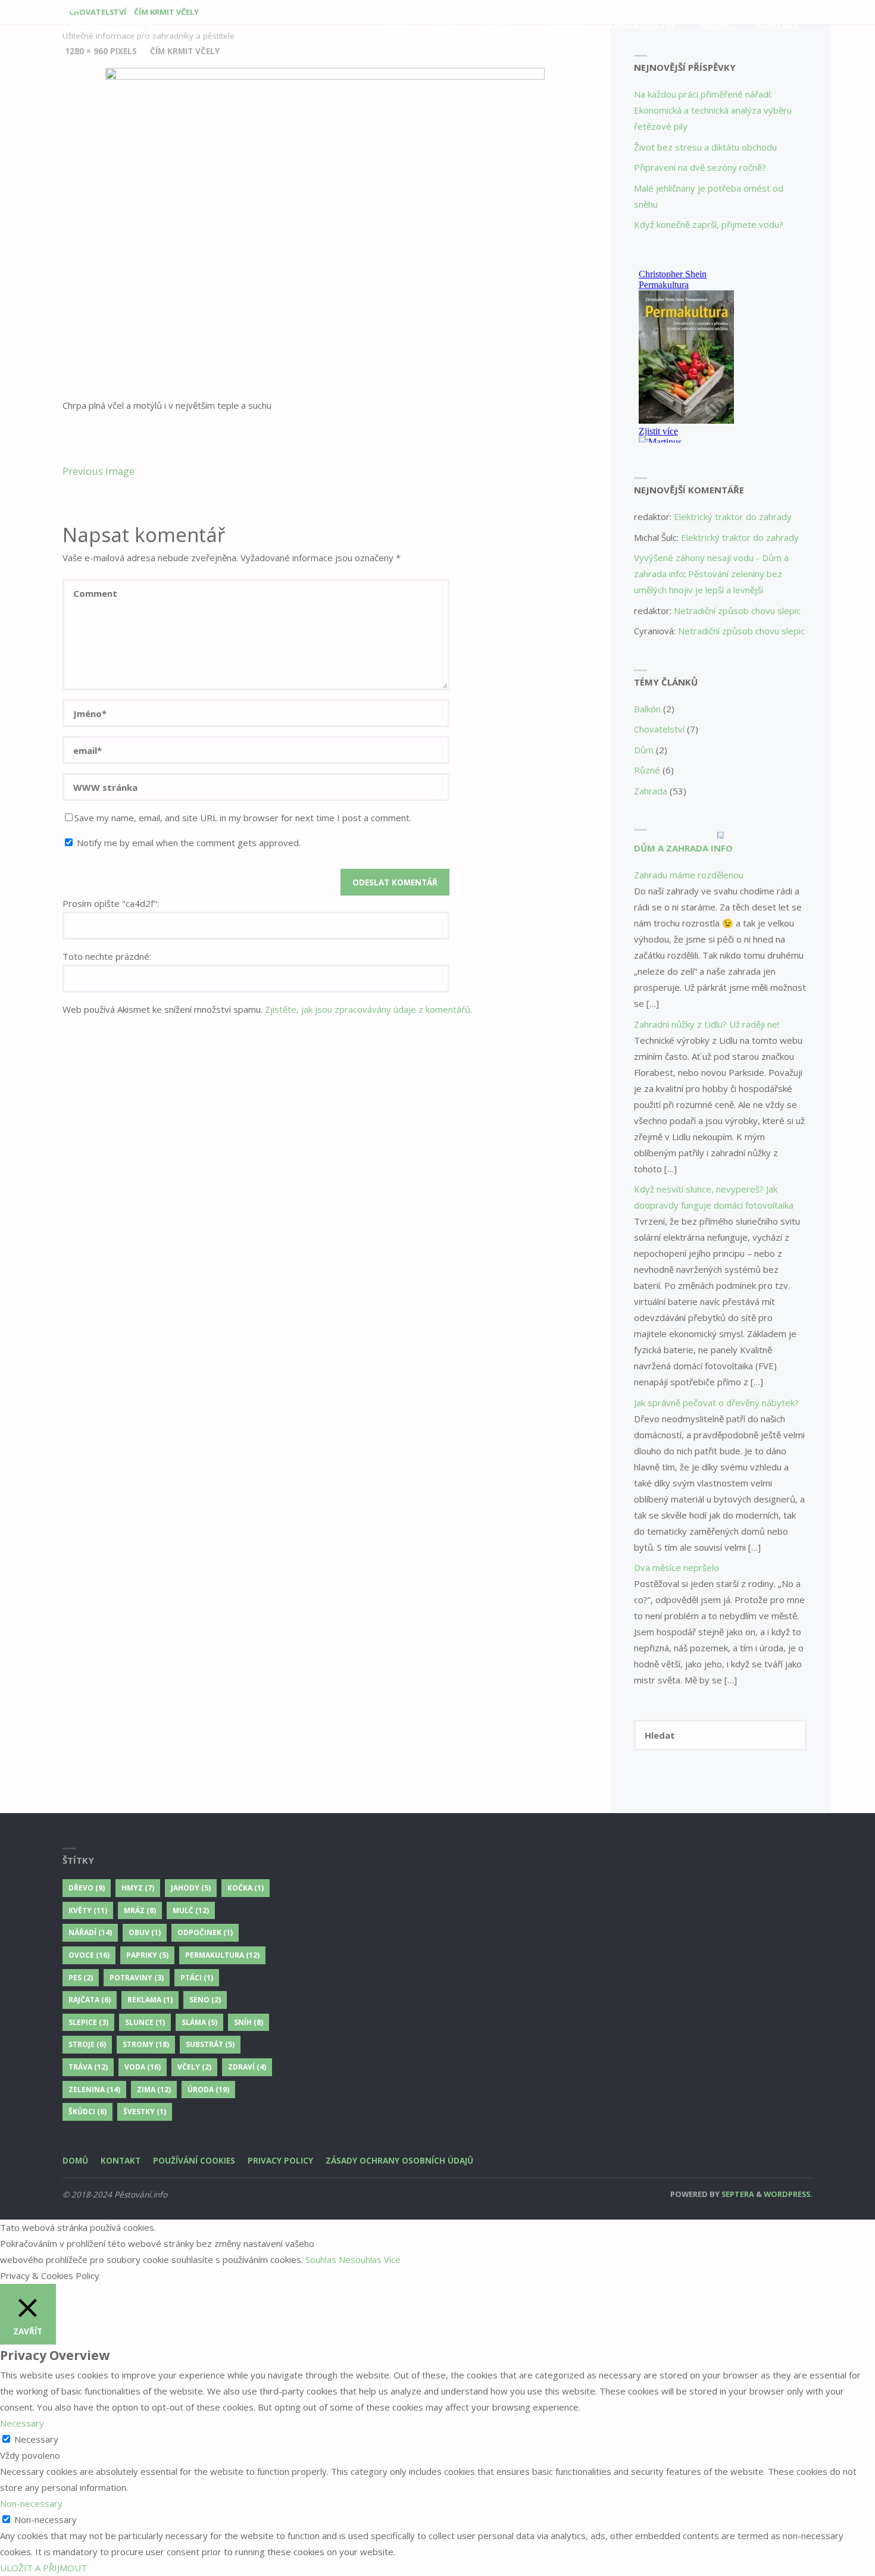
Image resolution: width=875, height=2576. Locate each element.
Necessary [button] (22, 2423)
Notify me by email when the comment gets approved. (187, 843)
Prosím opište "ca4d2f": (111, 903)
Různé (647, 770)
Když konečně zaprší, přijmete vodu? (709, 224)
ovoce (89, 1955)
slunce (145, 2022)
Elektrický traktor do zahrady (733, 517)
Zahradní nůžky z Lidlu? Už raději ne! (707, 1024)
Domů (75, 2161)
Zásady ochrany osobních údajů (399, 2161)
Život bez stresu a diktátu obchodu (705, 147)
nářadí (90, 1932)
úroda (208, 2090)
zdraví (247, 2067)
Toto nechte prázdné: (107, 956)
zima (154, 2090)
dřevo (87, 1888)
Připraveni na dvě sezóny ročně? (700, 167)
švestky (145, 2112)
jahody (191, 1888)
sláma (199, 2022)
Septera (737, 2194)
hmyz (138, 1888)
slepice (88, 2022)
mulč (191, 1910)
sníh (249, 2022)
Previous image (99, 471)
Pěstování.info (108, 21)
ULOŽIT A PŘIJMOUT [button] (43, 2568)
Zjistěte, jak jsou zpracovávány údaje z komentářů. (368, 1009)
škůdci (87, 2112)
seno (205, 2000)
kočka (246, 1888)
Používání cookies (194, 2161)
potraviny (137, 1978)
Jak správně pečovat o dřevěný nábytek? (716, 1403)
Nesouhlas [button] (360, 2259)
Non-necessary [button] (31, 2503)
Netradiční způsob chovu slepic (737, 611)
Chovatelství (659, 729)
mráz (140, 1910)
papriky (147, 1955)
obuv (145, 1932)
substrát (210, 2044)
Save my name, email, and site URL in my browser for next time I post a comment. (243, 818)
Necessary (36, 2439)
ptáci (197, 1978)
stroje (87, 2044)
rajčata (90, 2000)
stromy (146, 2044)
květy (88, 1910)
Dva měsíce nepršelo (676, 1567)
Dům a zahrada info (683, 848)
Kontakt (121, 2161)
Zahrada (651, 791)
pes (81, 1978)
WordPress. (788, 2194)
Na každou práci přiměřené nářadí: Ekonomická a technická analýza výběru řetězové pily (713, 110)
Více (392, 2259)
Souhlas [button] (321, 2259)
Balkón (647, 709)
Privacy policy (280, 2161)
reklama (150, 2000)
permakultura (222, 1955)
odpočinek (205, 1932)
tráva (88, 2067)
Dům (644, 750)
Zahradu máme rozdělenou (689, 875)
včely (194, 2067)
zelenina (94, 2090)
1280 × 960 (87, 51)
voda (143, 2067)
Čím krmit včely (185, 51)
